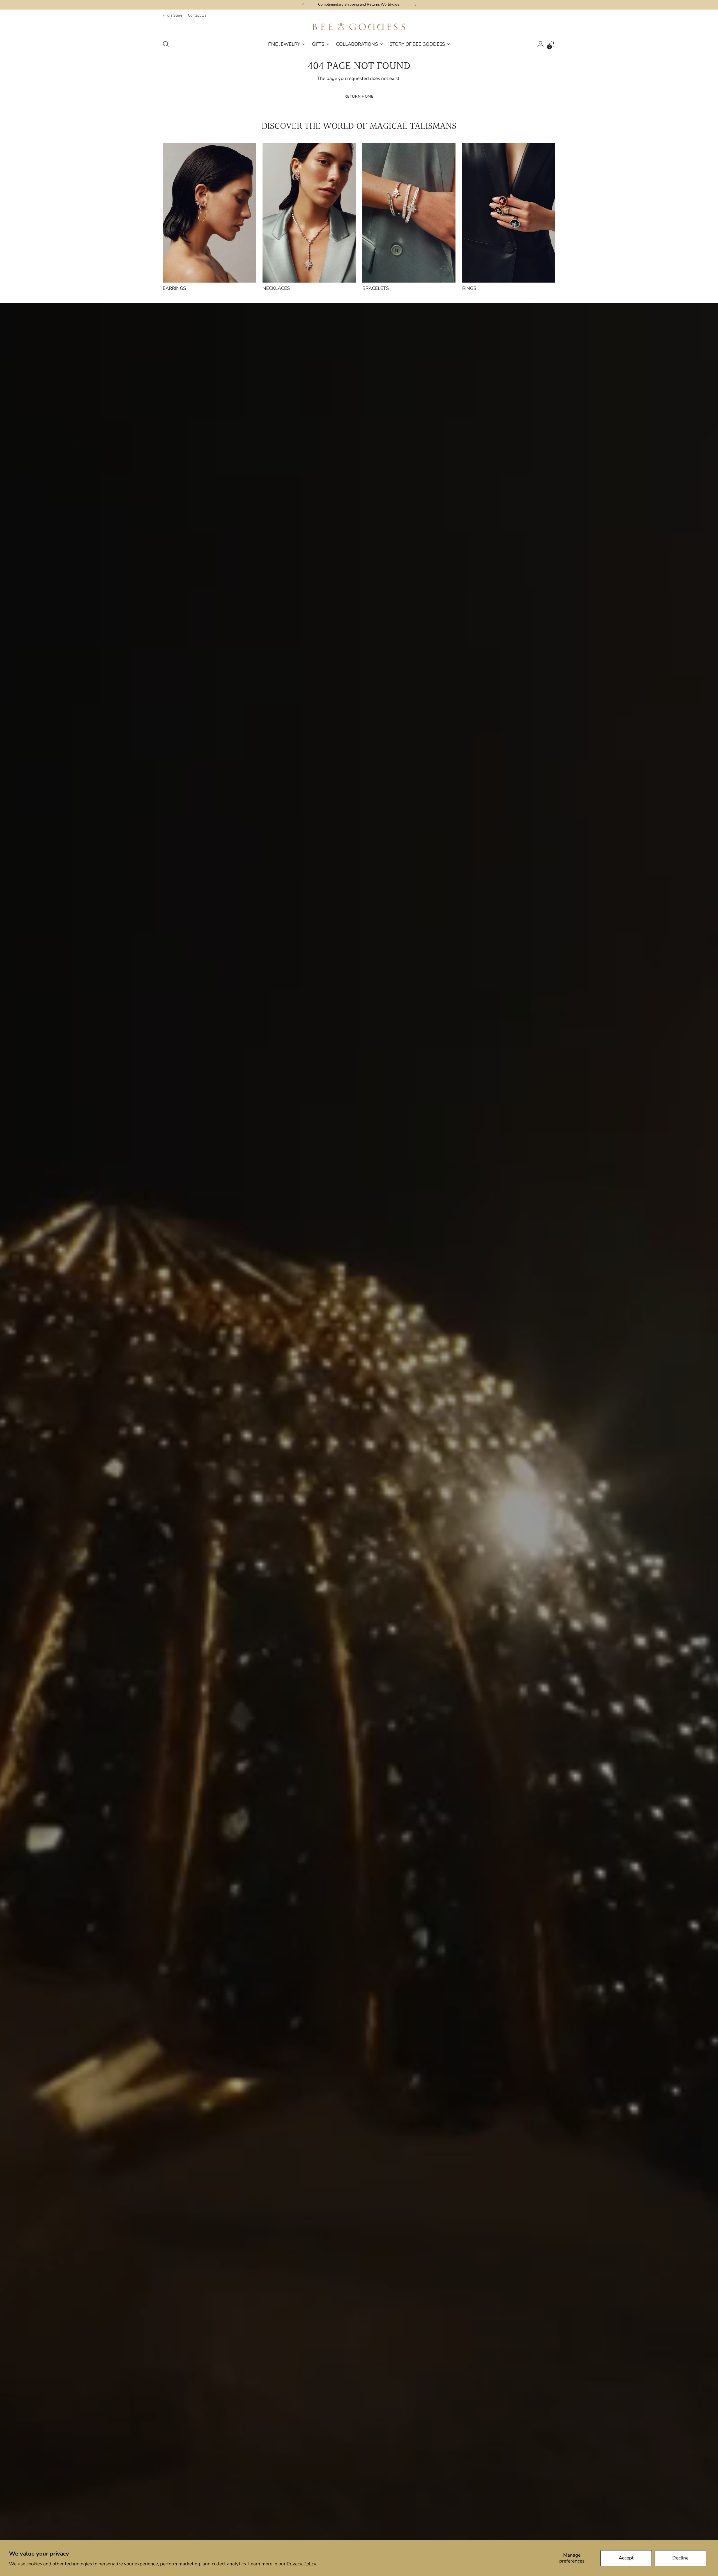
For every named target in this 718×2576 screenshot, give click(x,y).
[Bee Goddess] (359, 27)
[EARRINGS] (209, 213)
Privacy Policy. (302, 2564)
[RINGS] (509, 213)
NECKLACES (276, 288)
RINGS (469, 288)
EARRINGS (174, 288)
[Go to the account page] (540, 44)
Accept (626, 2558)
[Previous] (303, 5)
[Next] (415, 5)
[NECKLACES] (309, 213)
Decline (680, 2558)
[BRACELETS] (409, 213)
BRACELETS (376, 288)
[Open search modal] (166, 44)
